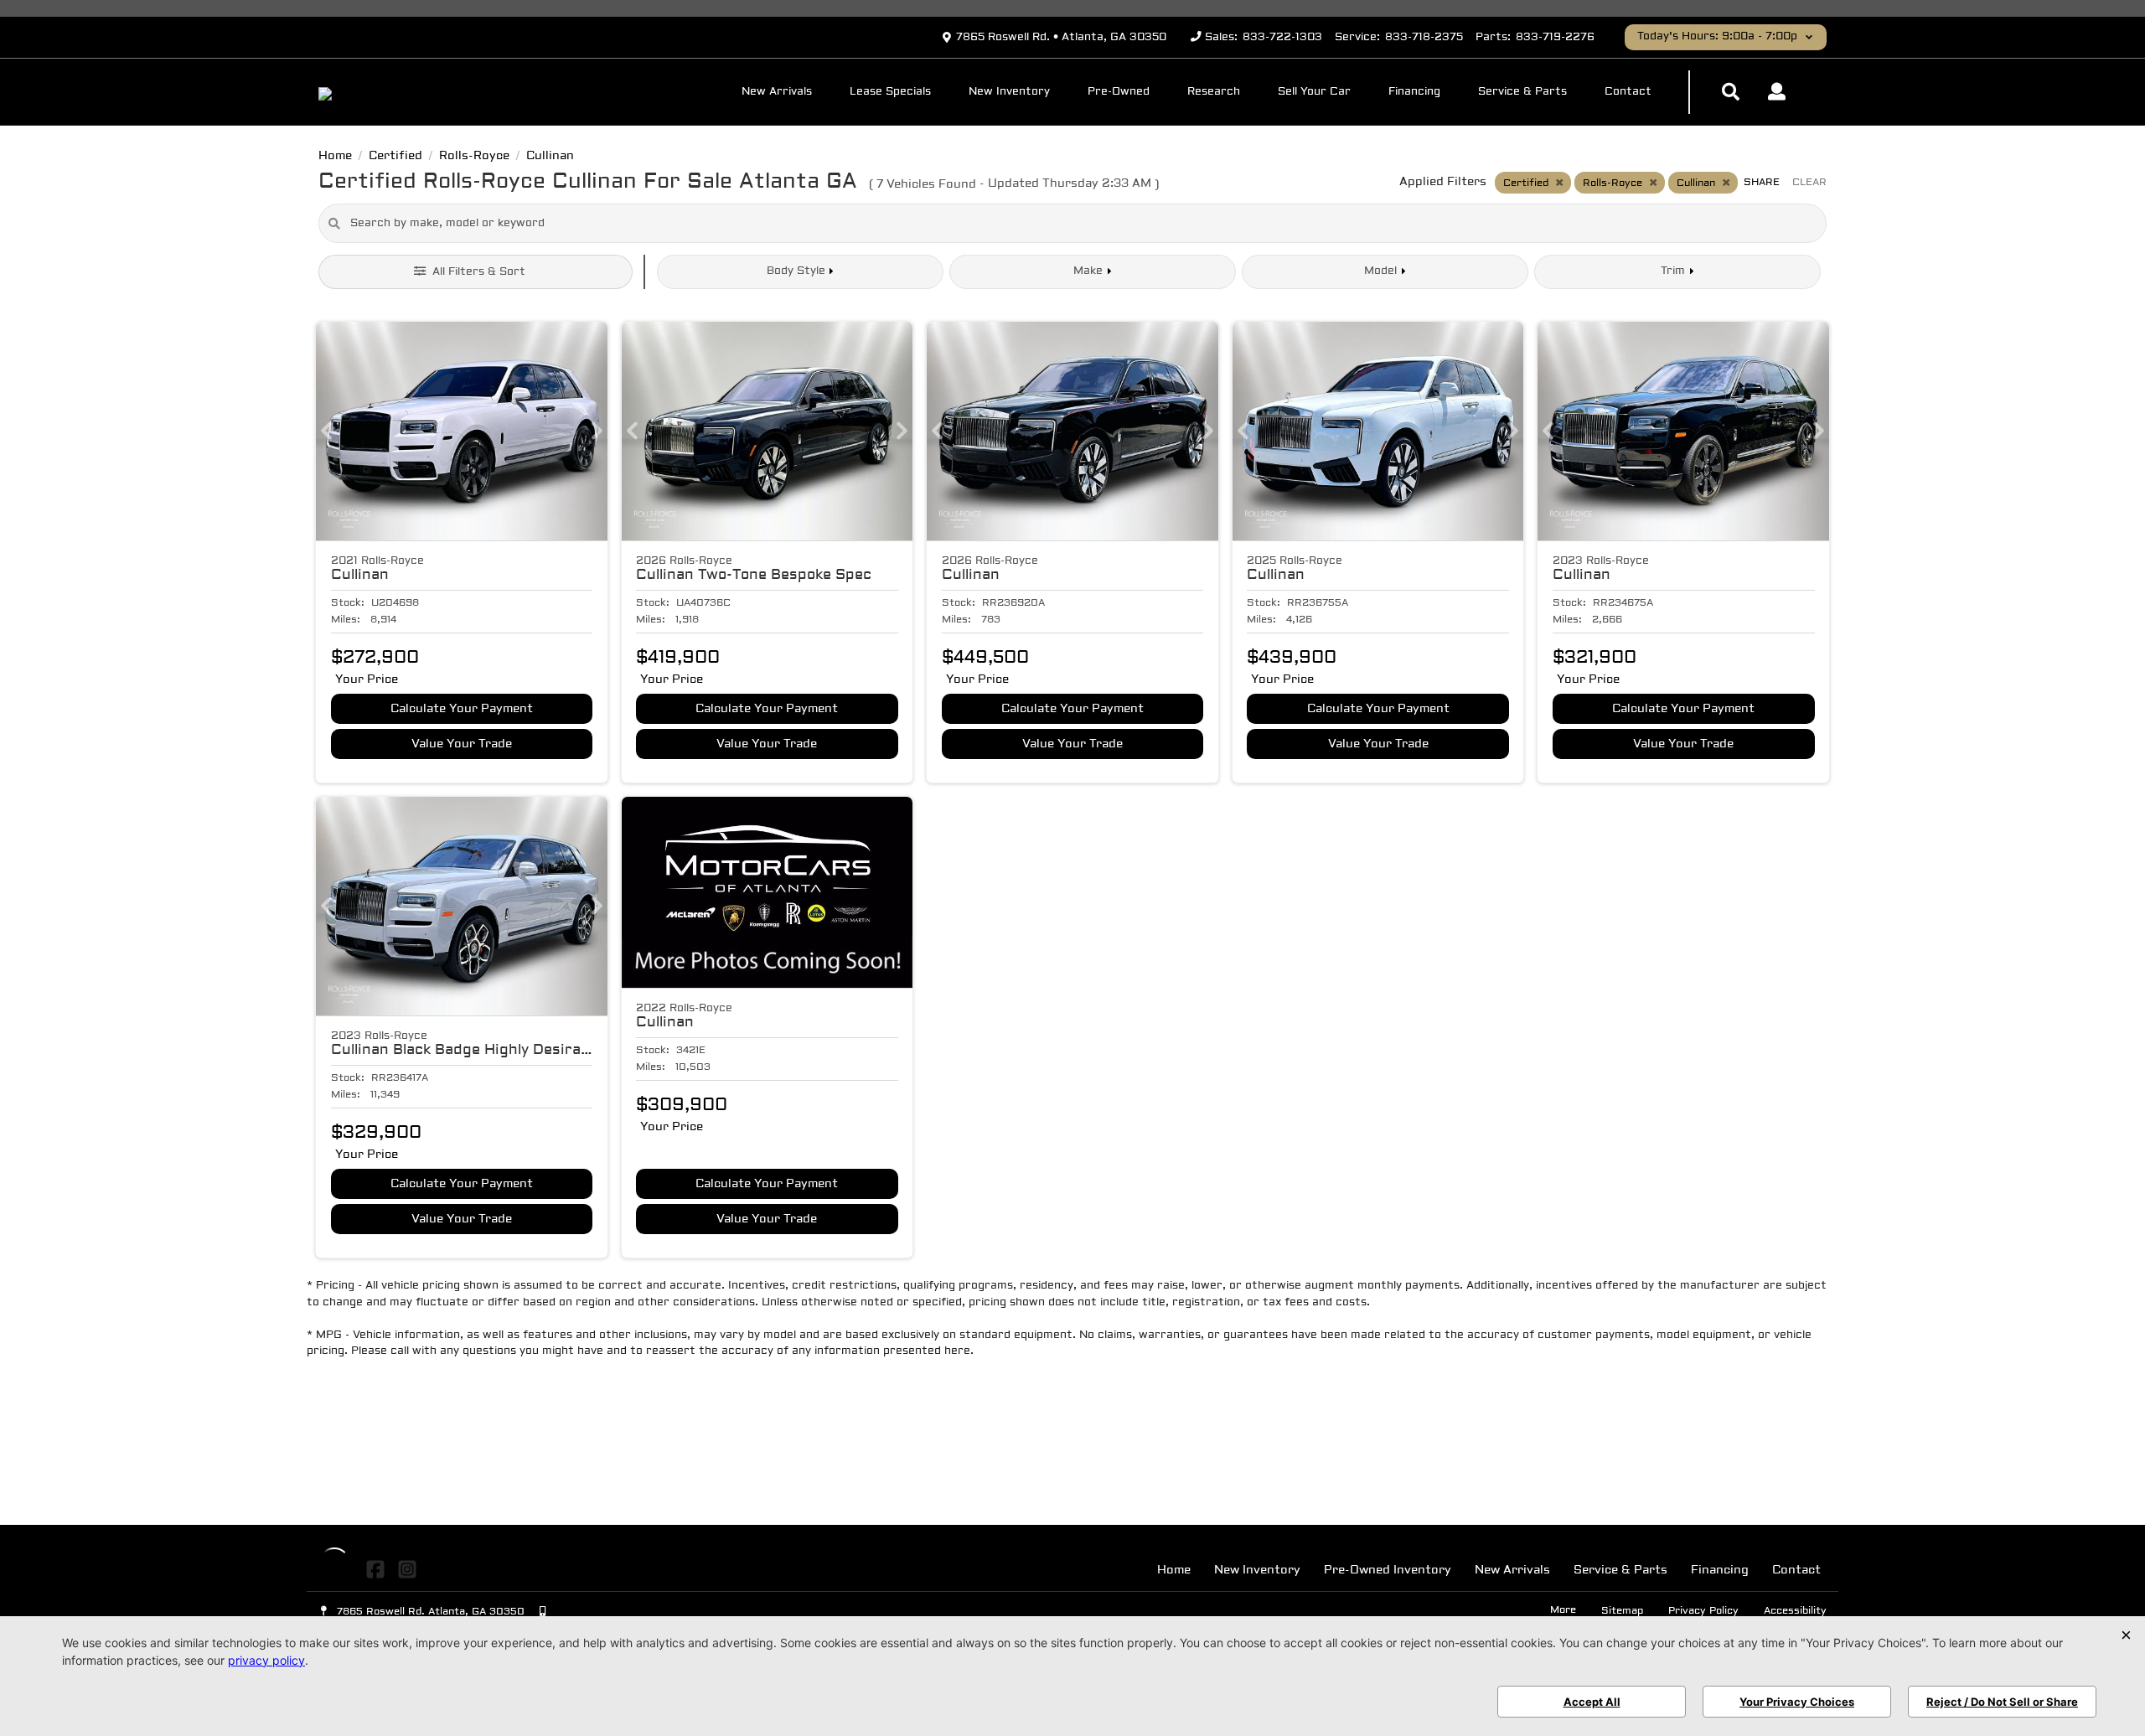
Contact (1628, 92)
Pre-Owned (1119, 92)
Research (1214, 92)
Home (1174, 1571)
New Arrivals (777, 92)
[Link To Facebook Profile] (377, 1570)
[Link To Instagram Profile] (406, 1570)
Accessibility (1795, 1611)
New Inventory (1009, 92)
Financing (1414, 92)
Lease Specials (890, 92)
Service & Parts (1522, 92)
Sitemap (1622, 1611)
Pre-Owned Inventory (1388, 1571)
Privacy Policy (1703, 1611)
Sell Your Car (1314, 92)
